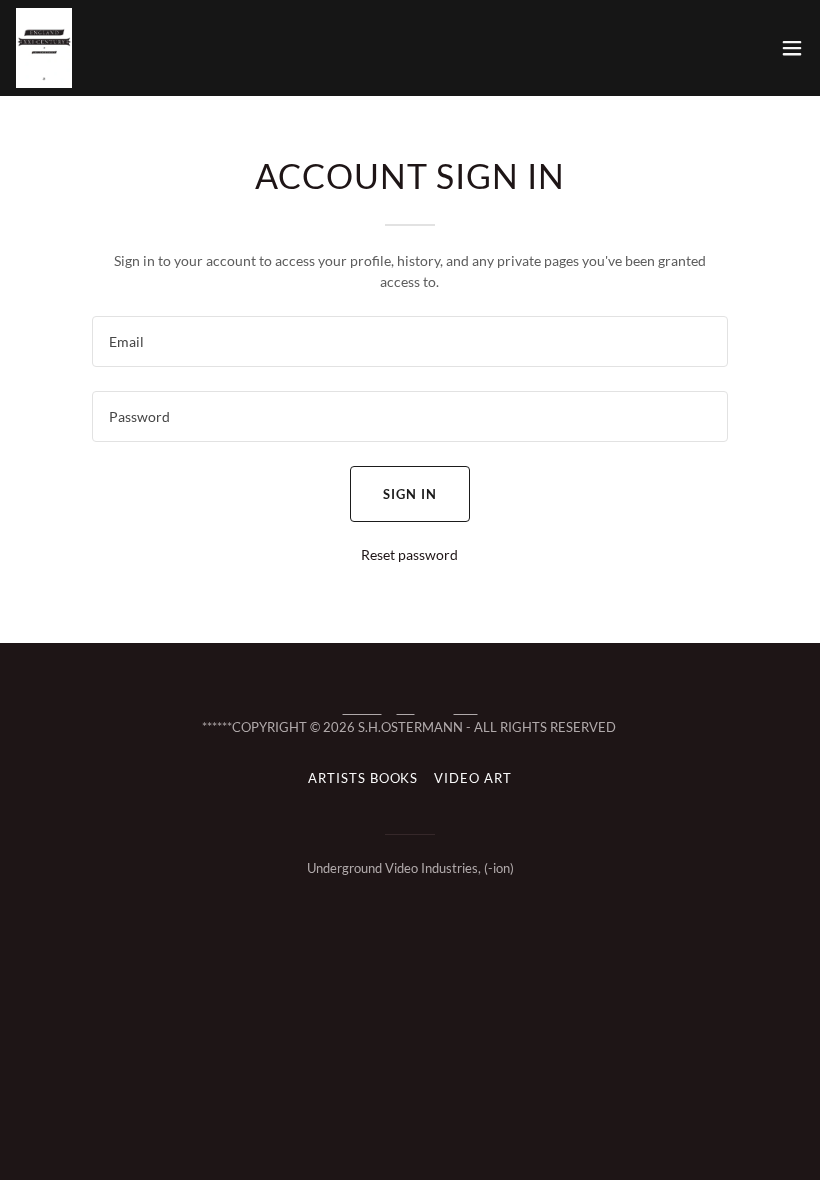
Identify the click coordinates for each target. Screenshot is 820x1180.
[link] (44, 48)
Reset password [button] (409, 554)
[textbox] (409, 341)
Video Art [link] (472, 778)
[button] (792, 48)
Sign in (409, 494)
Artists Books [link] (363, 778)
